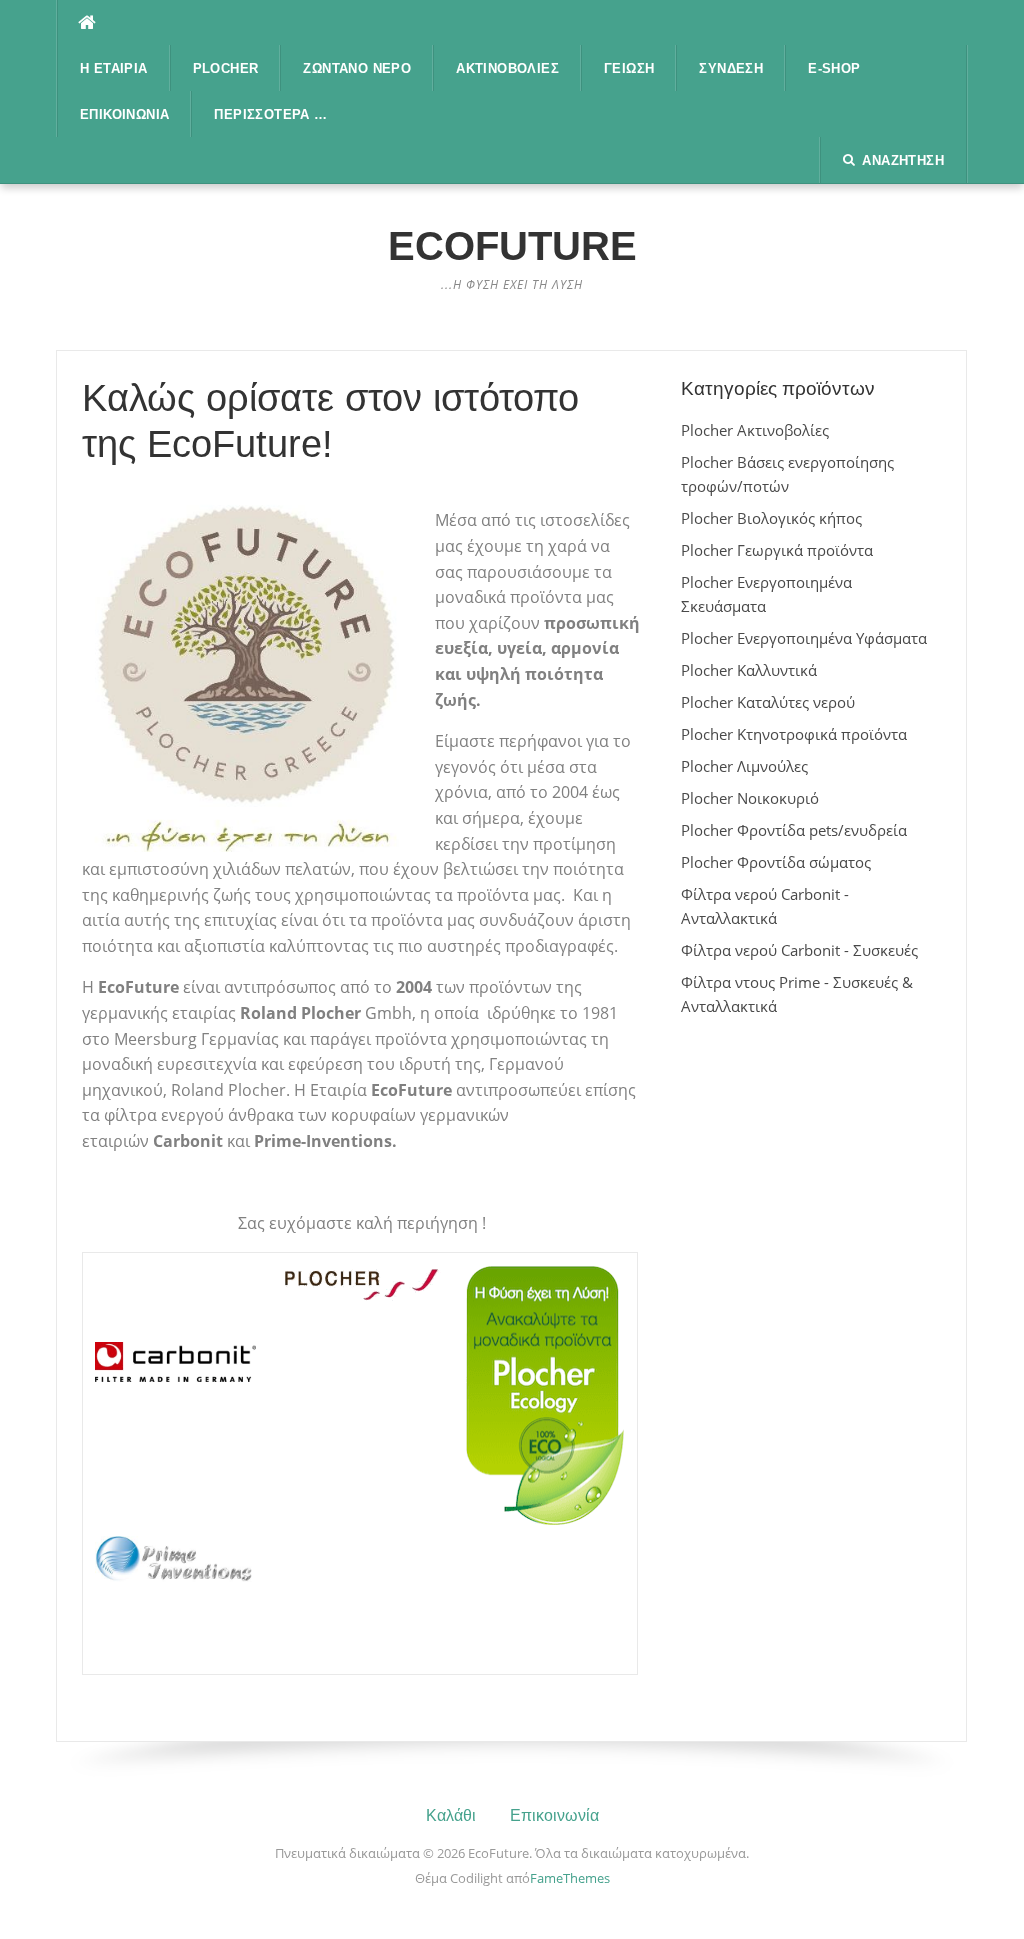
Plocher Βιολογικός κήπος (771, 518)
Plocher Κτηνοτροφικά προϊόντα (794, 734)
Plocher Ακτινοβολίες (755, 430)
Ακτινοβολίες (507, 68)
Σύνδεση (731, 68)
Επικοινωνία (124, 114)
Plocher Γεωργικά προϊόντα (777, 550)
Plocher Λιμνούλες (744, 766)
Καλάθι (451, 1815)
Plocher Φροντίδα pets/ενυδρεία (794, 830)
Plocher (226, 68)
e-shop (834, 68)
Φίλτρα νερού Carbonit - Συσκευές (799, 950)
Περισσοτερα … (270, 114)
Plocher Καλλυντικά (749, 670)
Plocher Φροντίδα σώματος (776, 862)
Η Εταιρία (114, 68)
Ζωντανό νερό (357, 68)
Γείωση (629, 68)
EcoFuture (512, 246)
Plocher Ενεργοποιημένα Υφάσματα (804, 638)
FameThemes (570, 1878)
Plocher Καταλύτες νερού (768, 702)
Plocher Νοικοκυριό (750, 798)
